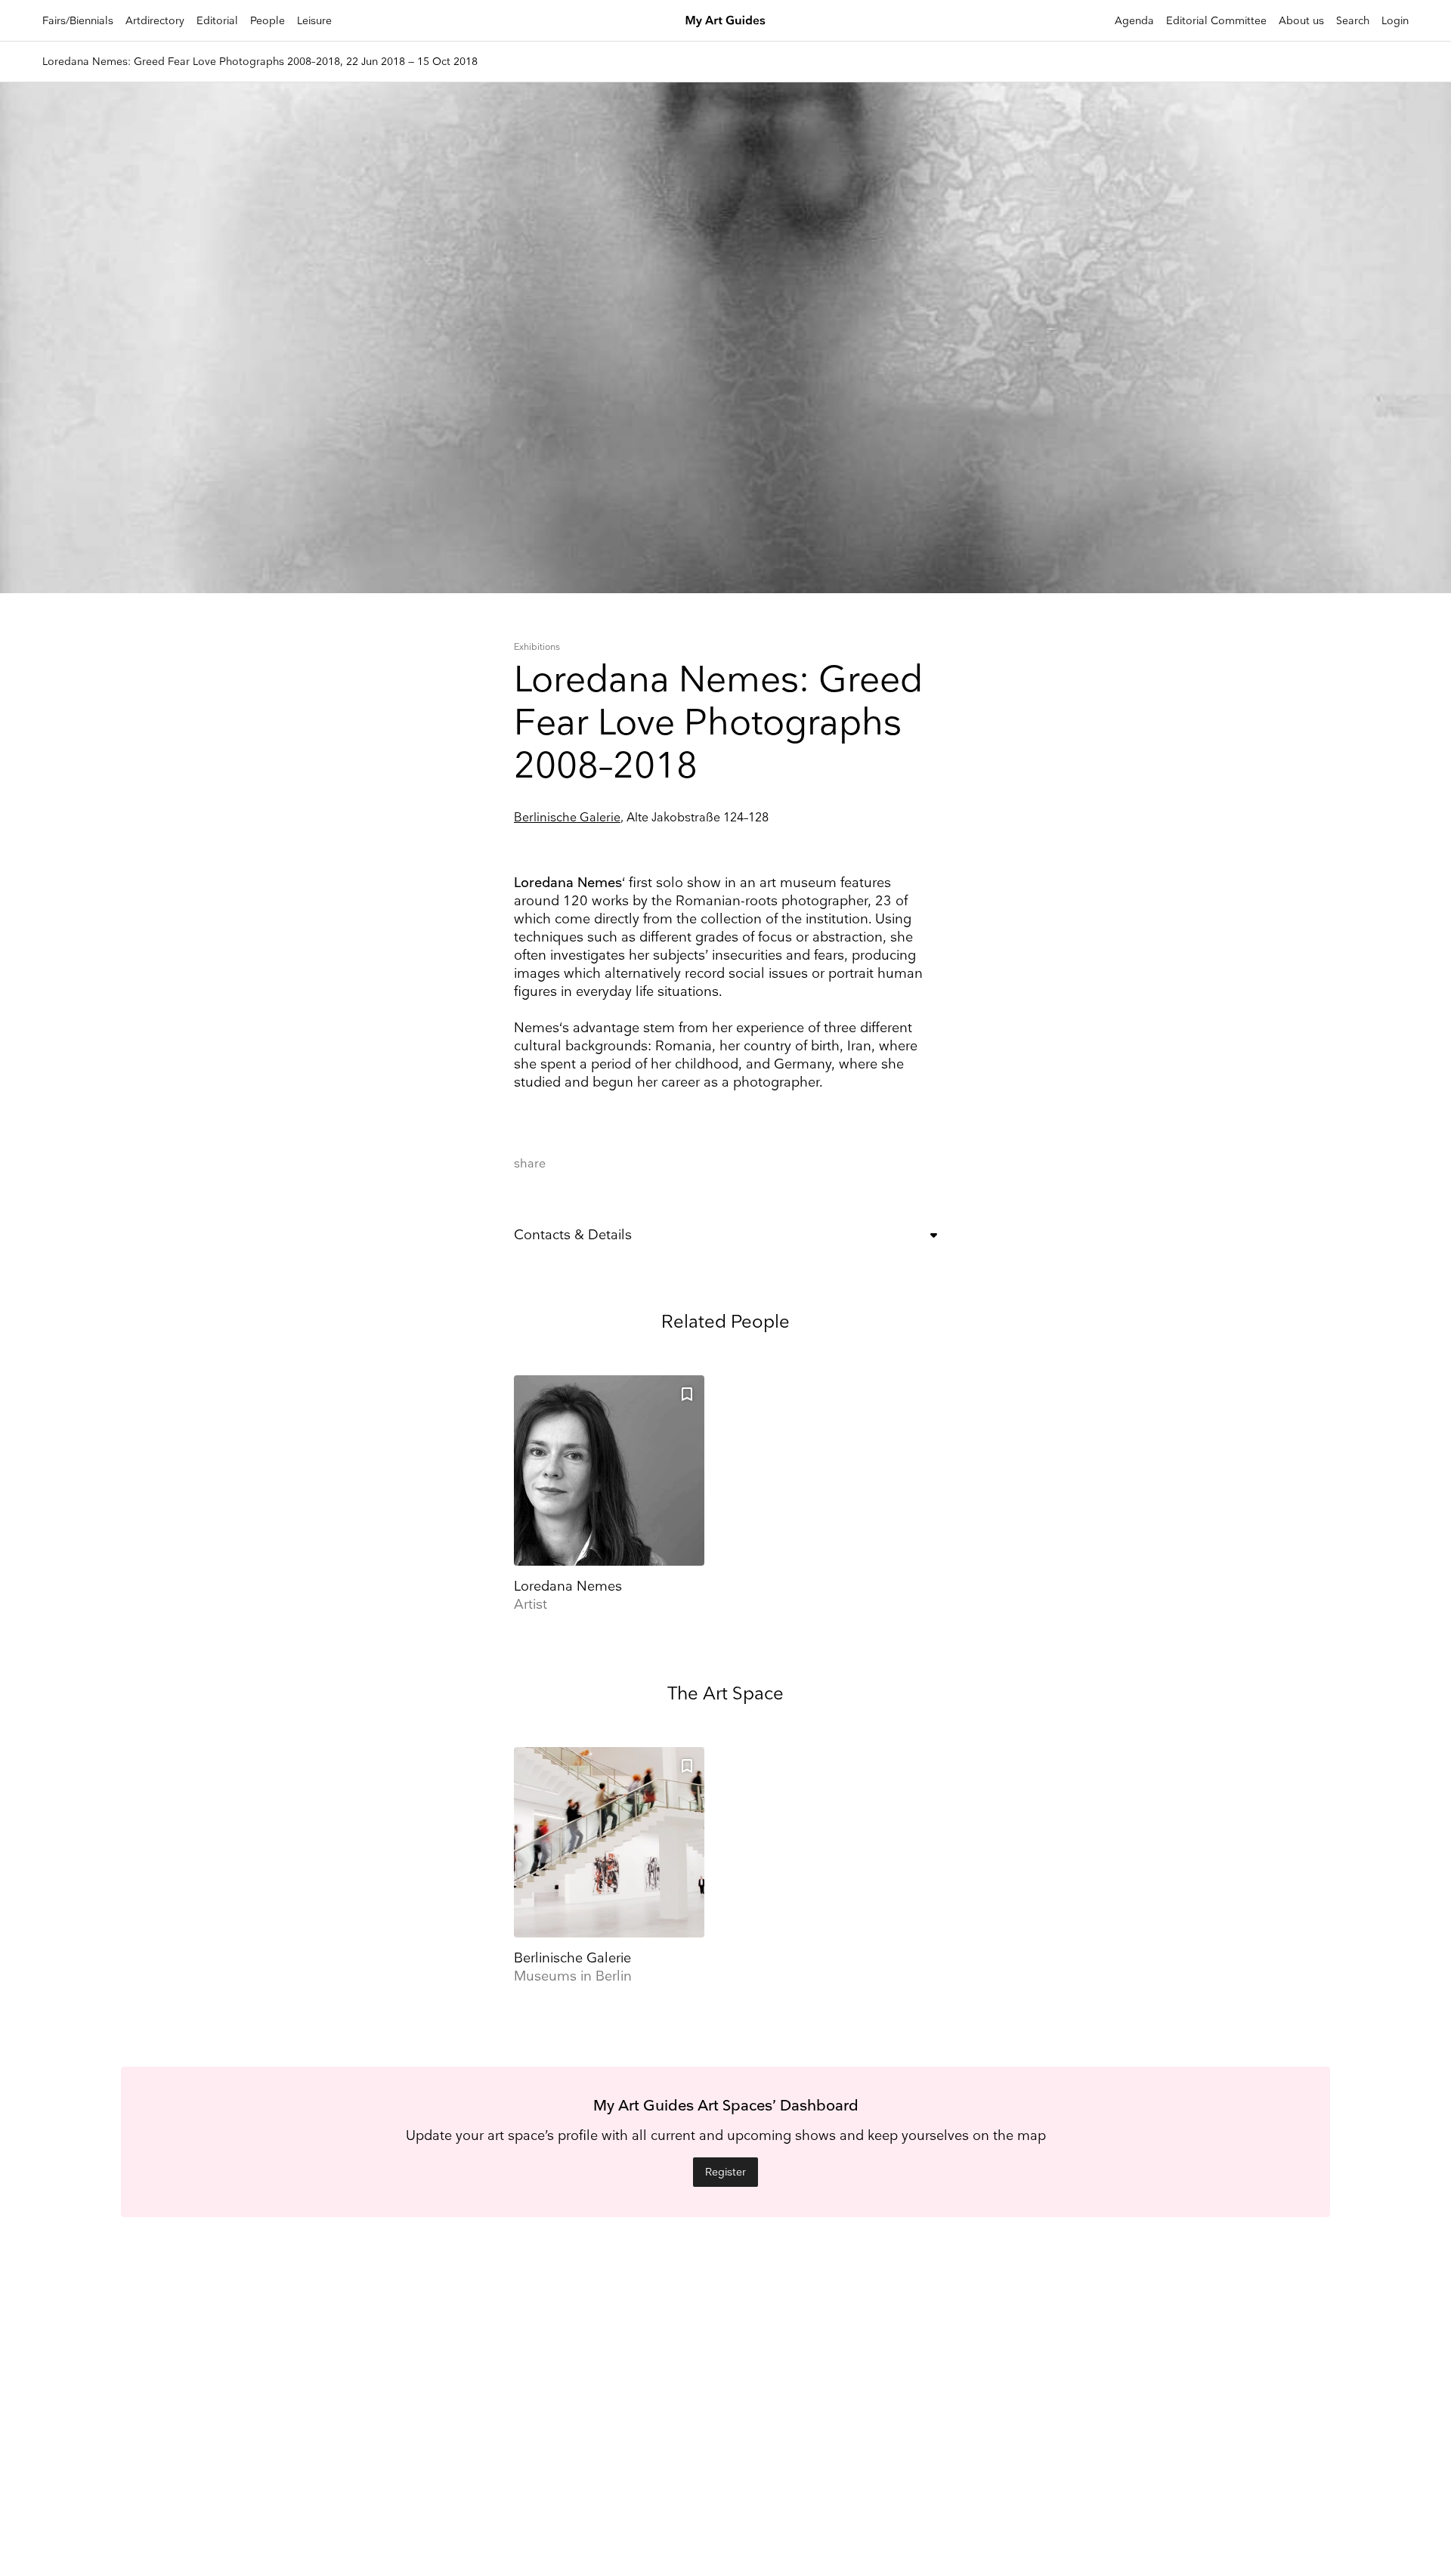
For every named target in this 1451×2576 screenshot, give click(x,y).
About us (1301, 21)
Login (1395, 21)
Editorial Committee (1216, 21)
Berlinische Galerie (567, 818)
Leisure (314, 21)
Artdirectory (155, 21)
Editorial (217, 21)
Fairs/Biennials (78, 21)
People (268, 21)
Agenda (1134, 21)
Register (725, 2172)
